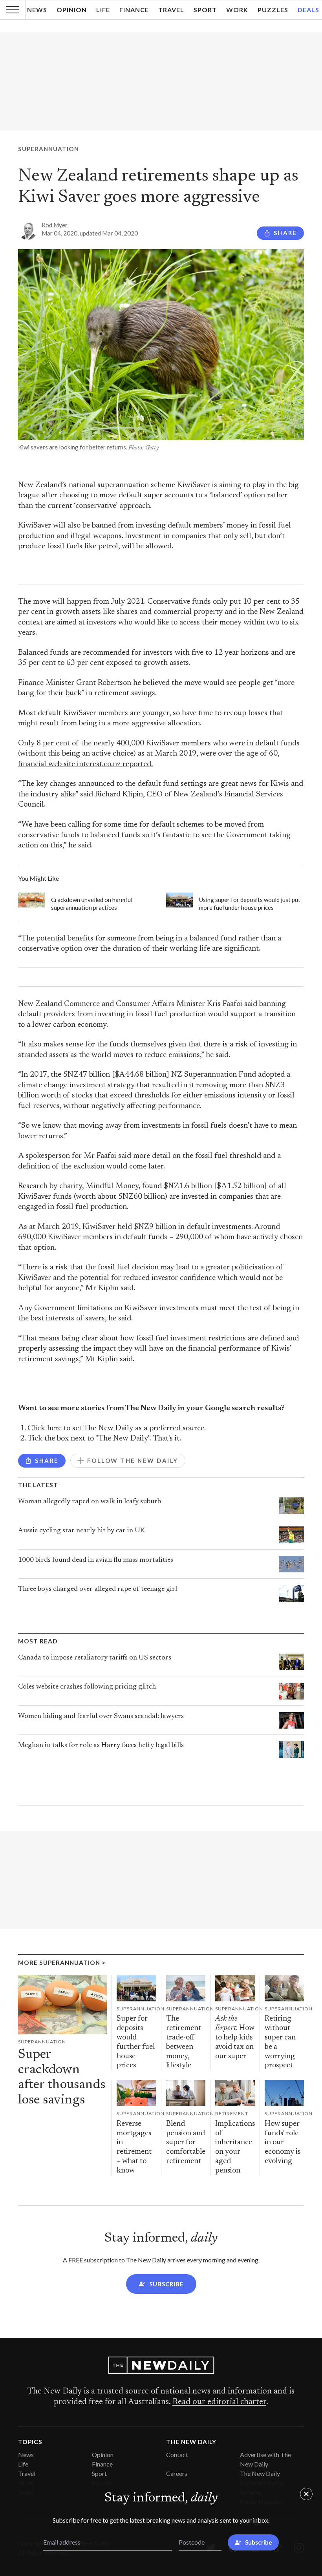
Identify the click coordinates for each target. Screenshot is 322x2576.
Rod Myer (55, 225)
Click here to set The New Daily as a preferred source (116, 1429)
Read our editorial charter (219, 2402)
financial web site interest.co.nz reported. (85, 764)
